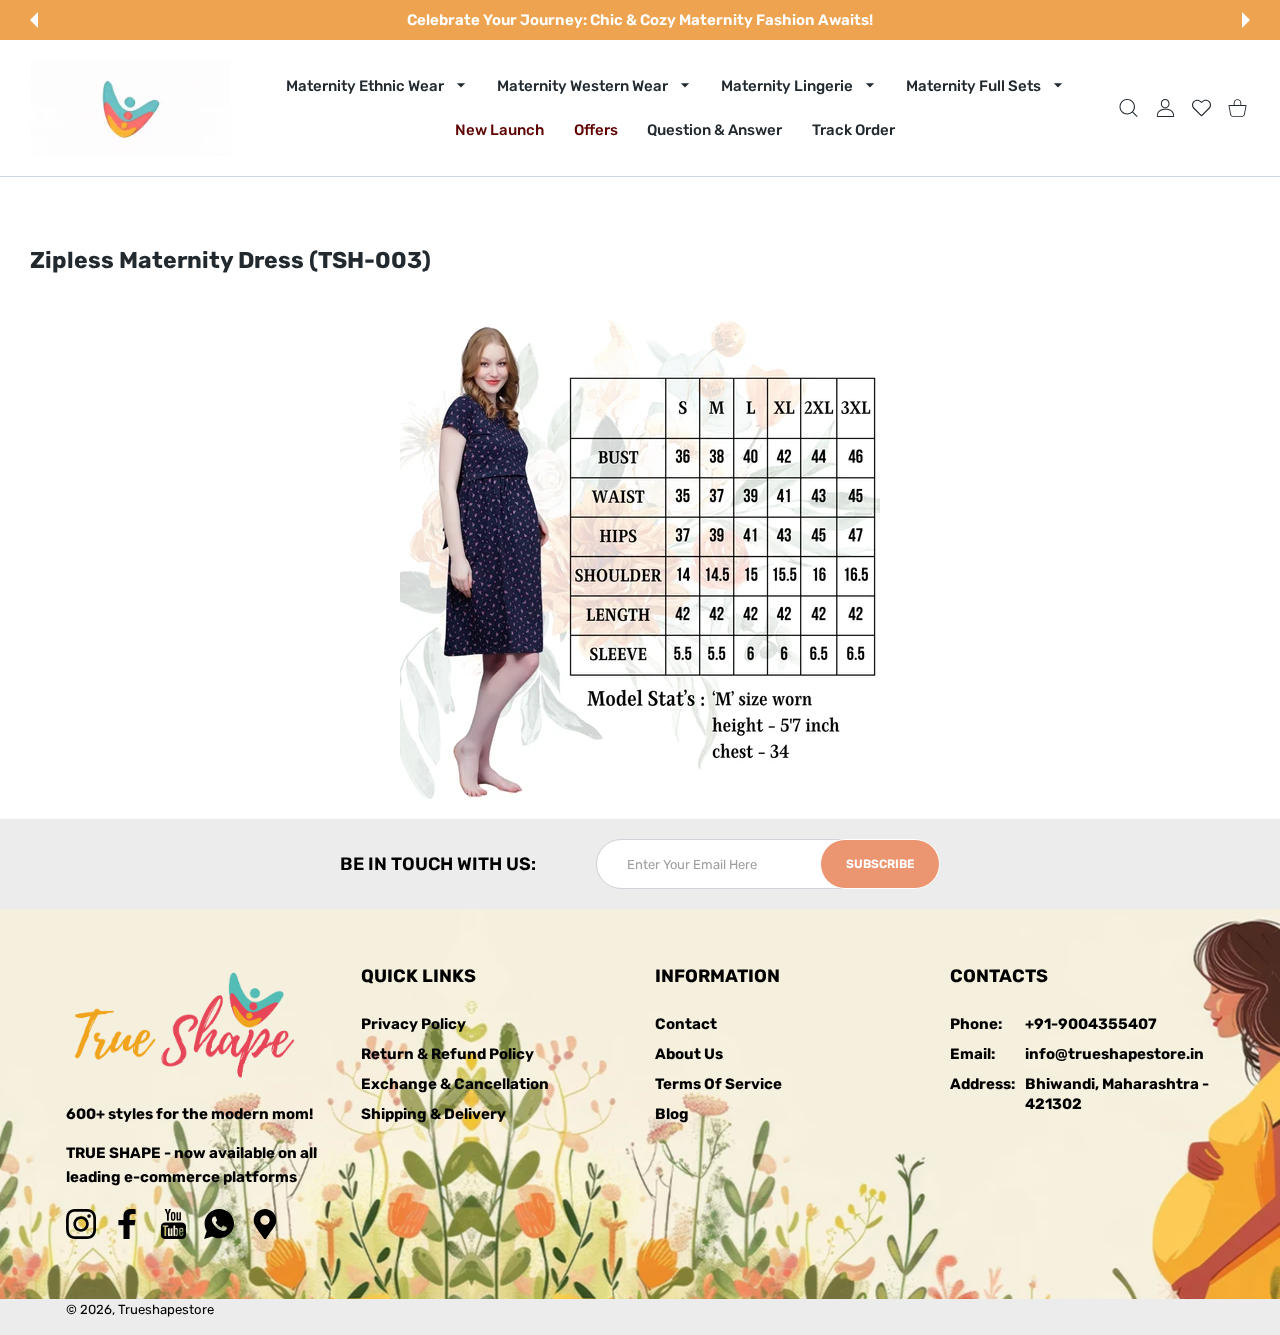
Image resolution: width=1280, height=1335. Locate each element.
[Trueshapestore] (130, 108)
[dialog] (1128, 107)
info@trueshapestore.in (1114, 1054)
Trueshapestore (166, 1309)
